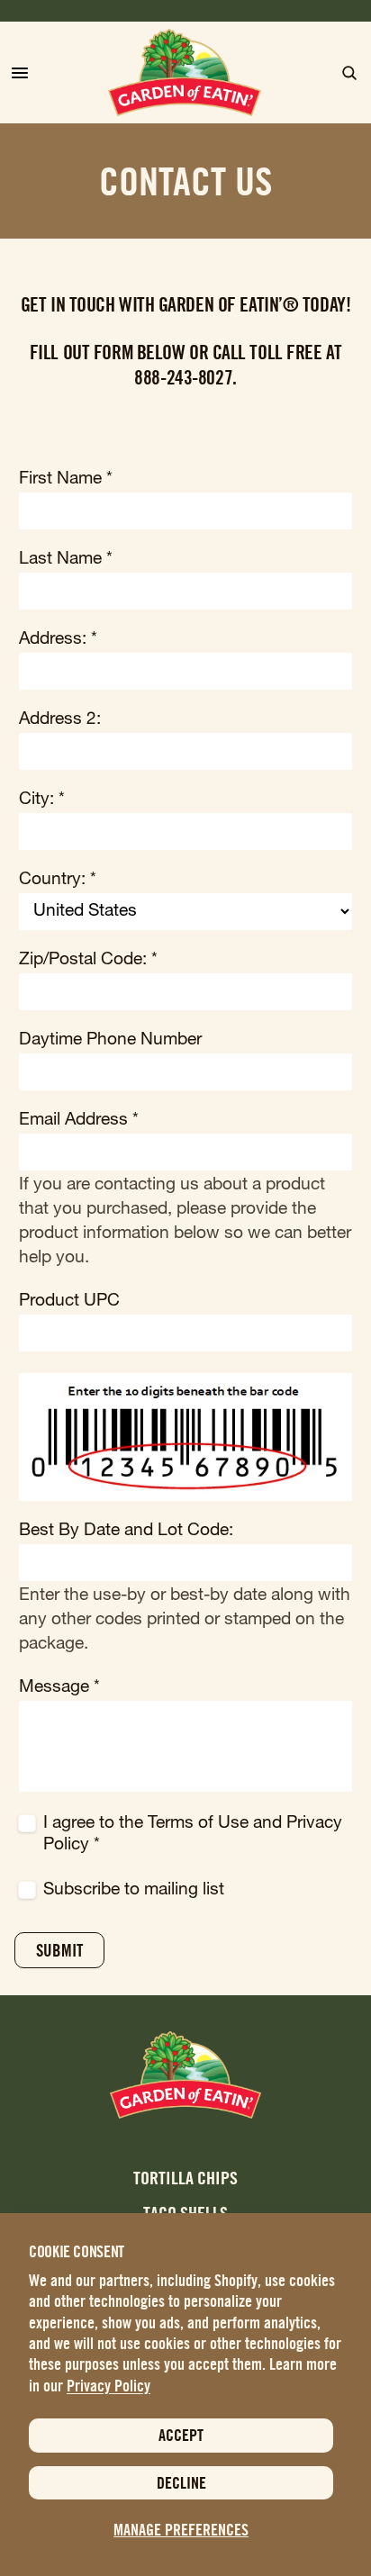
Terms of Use (198, 1824)
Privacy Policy (109, 2386)
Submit (59, 1950)
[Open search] (349, 73)
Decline (181, 2483)
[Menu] (20, 73)
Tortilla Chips (185, 2178)
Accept (181, 2435)
